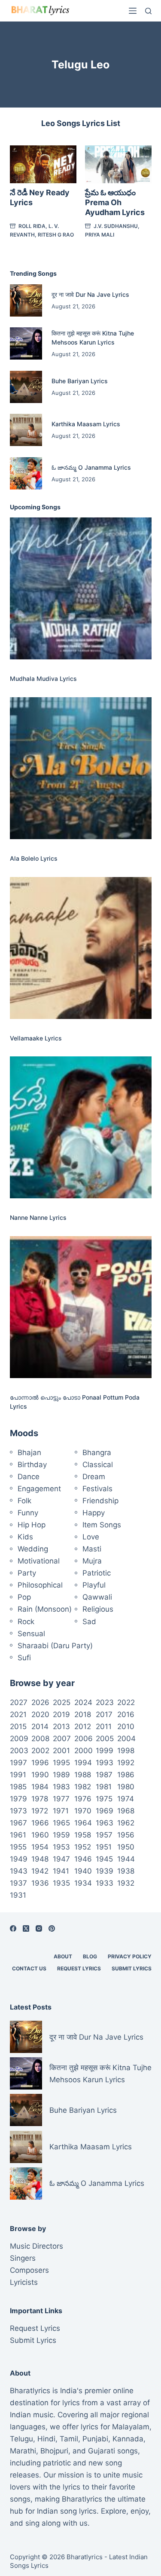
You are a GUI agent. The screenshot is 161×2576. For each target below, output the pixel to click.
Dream (94, 1477)
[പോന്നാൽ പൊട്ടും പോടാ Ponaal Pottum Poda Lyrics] (81, 1307)
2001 (61, 1751)
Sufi (24, 1658)
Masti (92, 1549)
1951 (104, 1847)
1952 (83, 1847)
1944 (126, 1859)
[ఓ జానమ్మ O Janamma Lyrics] (26, 473)
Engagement (39, 1489)
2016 (126, 1714)
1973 (18, 1811)
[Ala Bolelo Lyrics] (81, 768)
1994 (83, 1763)
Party (27, 1573)
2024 (83, 1702)
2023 (105, 1702)
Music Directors (36, 2246)
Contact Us (29, 1968)
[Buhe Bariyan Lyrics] (26, 387)
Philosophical (40, 1585)
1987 (104, 1775)
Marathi (23, 2451)
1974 (126, 1799)
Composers (29, 2270)
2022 (126, 1702)
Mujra (92, 1561)
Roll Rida (32, 226)
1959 (61, 1835)
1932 (126, 1883)
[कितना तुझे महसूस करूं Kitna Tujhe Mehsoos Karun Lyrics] (26, 343)
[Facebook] (13, 1928)
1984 (40, 1787)
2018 (83, 1714)
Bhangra (97, 1453)
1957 (104, 1835)
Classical (98, 1465)
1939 (105, 1871)
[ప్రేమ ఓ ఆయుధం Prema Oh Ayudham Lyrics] (118, 164)
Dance (29, 1477)
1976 (83, 1799)
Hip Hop (32, 1525)
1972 (40, 1811)
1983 (61, 1787)
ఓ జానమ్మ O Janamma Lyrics (91, 467)
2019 (61, 1714)
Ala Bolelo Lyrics (34, 858)
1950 (126, 1847)
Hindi (46, 2439)
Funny (28, 1513)
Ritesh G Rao (56, 235)
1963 (105, 1823)
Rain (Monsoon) (45, 1609)
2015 (18, 1727)
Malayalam (131, 2427)
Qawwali (97, 1597)
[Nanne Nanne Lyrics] (81, 1127)
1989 (61, 1775)
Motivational (39, 1561)
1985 (18, 1787)
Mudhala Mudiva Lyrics (43, 679)
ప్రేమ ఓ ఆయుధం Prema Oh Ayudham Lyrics (115, 203)
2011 (104, 1727)
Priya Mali (100, 235)
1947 (61, 1859)
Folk (24, 1501)
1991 (18, 1775)
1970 (83, 1811)
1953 (61, 1847)
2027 (19, 1702)
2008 (40, 1739)
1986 (126, 1775)
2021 (18, 1714)
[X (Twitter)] (26, 1928)
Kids (25, 1537)
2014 (40, 1727)
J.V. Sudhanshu (116, 226)
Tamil (69, 2439)
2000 (84, 1751)
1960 (40, 1835)
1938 (126, 1871)
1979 (18, 1799)
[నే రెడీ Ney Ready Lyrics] (43, 164)
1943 (19, 1871)
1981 (104, 1787)
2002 (40, 1751)
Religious (98, 1609)
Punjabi (95, 2439)
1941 (61, 1871)
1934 (83, 1883)
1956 (126, 1835)
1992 (126, 1763)
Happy (94, 1513)
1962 (126, 1823)
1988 (83, 1775)
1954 (40, 1847)
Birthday (32, 1465)
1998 (126, 1751)
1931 (18, 1895)
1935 (61, 1883)
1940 (83, 1871)
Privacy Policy (130, 1956)
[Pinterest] (52, 1928)
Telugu (21, 2439)
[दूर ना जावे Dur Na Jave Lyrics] (26, 300)
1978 (40, 1799)
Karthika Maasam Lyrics (86, 424)
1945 (104, 1859)
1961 (18, 1835)
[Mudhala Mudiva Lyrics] (81, 588)
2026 (40, 1702)
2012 (83, 1727)
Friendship (100, 1501)
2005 (105, 1739)
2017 (104, 1714)
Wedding (33, 1549)
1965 (61, 1823)
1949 (19, 1859)
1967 (18, 1823)
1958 (83, 1835)
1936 (40, 1883)
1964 (83, 1823)
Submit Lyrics (132, 1968)
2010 (126, 1727)
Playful (94, 1585)
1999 (105, 1751)
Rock (26, 1622)
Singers (23, 2258)
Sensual (31, 1634)
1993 (105, 1763)
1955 (18, 1847)
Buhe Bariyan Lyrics (80, 381)
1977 (61, 1799)
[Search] (148, 11)
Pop (24, 1597)
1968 (126, 1811)
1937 (18, 1883)
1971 (61, 1811)
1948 (40, 1859)
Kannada (128, 2439)
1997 (18, 1763)
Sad (89, 1622)
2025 (62, 1702)
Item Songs (102, 1525)
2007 (62, 1739)
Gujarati (102, 2451)
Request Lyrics (79, 1968)
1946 (83, 1859)
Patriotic (97, 1573)
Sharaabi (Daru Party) (55, 1646)
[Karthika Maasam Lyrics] (26, 430)
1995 (61, 1763)
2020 (40, 1714)
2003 (19, 1751)
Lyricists (24, 2282)
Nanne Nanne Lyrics (38, 1217)
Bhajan (29, 1453)
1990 (40, 1775)
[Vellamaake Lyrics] (81, 948)
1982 (83, 1787)
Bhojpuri (54, 2451)
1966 (40, 1823)
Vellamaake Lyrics (36, 1038)
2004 (126, 1739)
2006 (84, 1739)
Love (91, 1537)
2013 (61, 1727)
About (63, 1956)
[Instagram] (39, 1928)
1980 (126, 1787)
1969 (105, 1811)
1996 (40, 1763)
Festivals (97, 1489)
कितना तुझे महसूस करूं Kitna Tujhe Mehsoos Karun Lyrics (100, 2074)
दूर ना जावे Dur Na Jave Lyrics (90, 294)
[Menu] (133, 11)
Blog (90, 1956)
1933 (105, 1883)
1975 (104, 1799)
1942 (40, 1871)
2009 (19, 1739)
